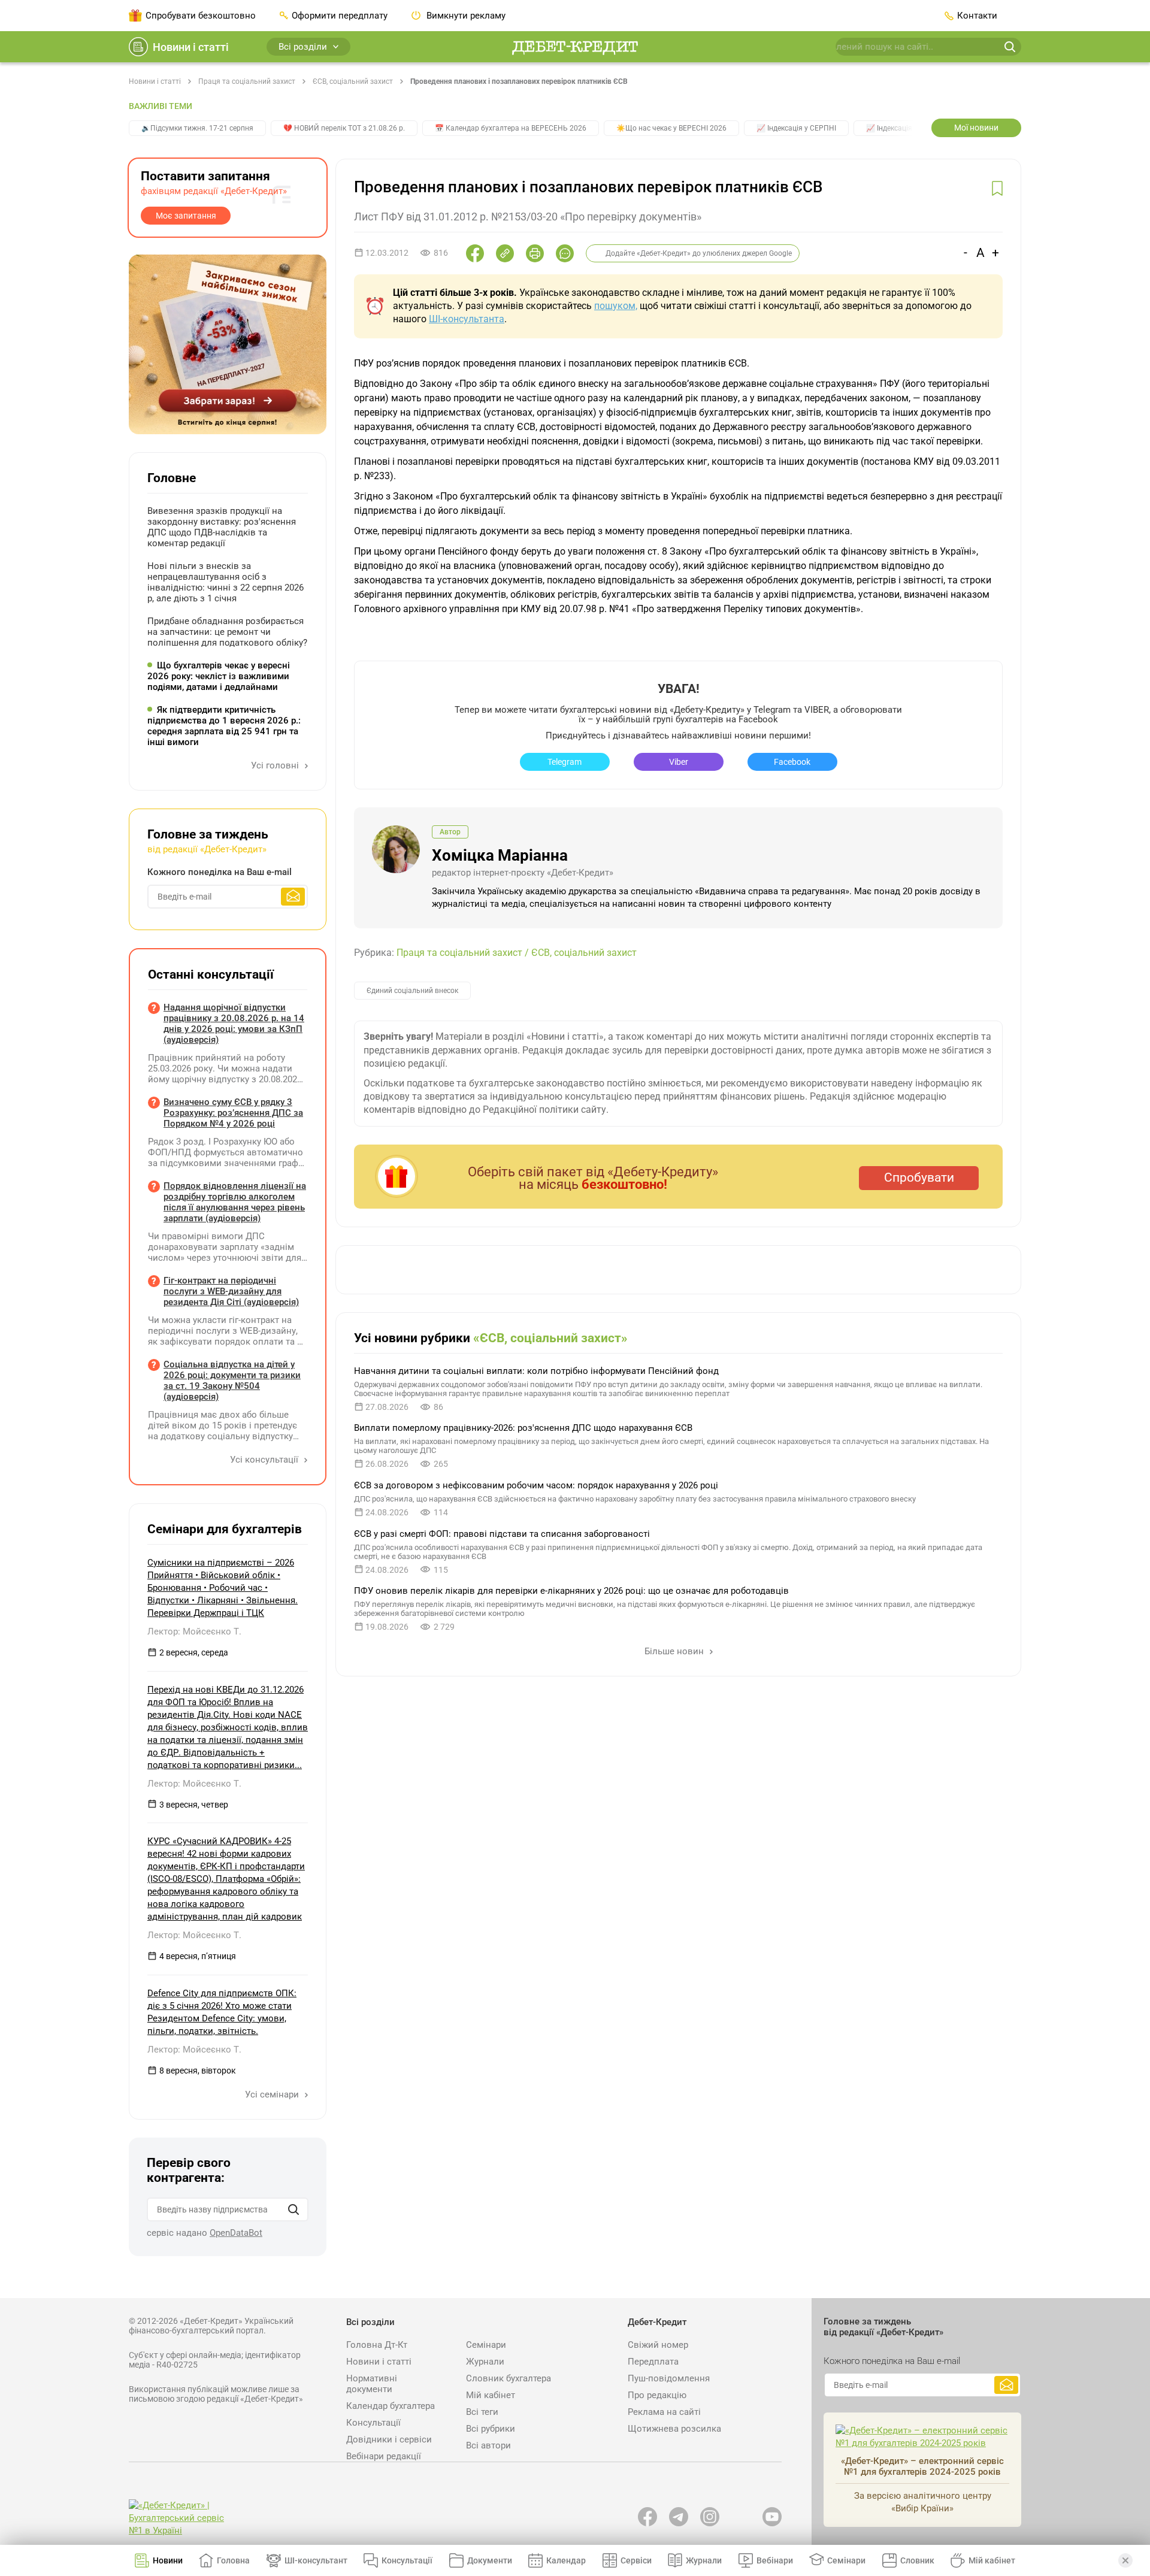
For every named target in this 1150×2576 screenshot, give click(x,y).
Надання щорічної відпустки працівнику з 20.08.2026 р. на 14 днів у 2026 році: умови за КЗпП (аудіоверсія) (234, 1024)
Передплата (653, 2362)
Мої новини (976, 128)
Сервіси (636, 2560)
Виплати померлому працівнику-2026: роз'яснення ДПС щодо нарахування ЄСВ (523, 1428)
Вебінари (775, 2560)
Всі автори (488, 2445)
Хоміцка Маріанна (500, 855)
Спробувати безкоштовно (201, 16)
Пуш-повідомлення (669, 2378)
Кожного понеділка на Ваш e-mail (220, 872)
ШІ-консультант (316, 2560)
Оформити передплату (340, 16)
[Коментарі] (565, 253)
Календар (566, 2560)
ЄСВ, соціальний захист (353, 81)
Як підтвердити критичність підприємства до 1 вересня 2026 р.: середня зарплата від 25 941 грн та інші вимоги (224, 726)
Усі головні (276, 765)
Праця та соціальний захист (247, 81)
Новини (168, 2560)
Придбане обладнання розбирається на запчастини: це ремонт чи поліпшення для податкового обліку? (227, 632)
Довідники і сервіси (389, 2439)
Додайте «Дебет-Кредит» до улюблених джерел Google (699, 253)
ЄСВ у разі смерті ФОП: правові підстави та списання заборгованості (502, 1534)
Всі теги (482, 2412)
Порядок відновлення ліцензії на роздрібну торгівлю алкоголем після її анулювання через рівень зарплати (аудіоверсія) (235, 1202)
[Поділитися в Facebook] (475, 253)
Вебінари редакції (384, 2456)
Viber (679, 762)
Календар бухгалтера (391, 2406)
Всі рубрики (491, 2429)
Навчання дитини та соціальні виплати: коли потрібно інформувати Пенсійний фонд (536, 1371)
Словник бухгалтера (509, 2378)
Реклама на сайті (664, 2412)
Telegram (565, 762)
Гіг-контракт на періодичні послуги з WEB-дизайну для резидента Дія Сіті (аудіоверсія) (231, 1291)
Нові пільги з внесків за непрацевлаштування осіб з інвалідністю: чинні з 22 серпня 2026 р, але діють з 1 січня (226, 582)
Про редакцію (657, 2395)
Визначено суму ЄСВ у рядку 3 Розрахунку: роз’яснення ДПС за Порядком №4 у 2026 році (233, 1113)
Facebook (792, 762)
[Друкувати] (535, 253)
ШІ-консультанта (467, 319)
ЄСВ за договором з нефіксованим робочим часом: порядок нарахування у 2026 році (536, 1485)
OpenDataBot (236, 2233)
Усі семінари (273, 2094)
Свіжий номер (658, 2345)
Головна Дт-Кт (377, 2345)
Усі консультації (265, 1460)
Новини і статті (191, 47)
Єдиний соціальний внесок (412, 991)
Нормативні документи (372, 2384)
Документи (490, 2560)
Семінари (486, 2345)
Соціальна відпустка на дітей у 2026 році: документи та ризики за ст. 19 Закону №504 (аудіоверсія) (232, 1381)
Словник (917, 2560)
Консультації (373, 2423)
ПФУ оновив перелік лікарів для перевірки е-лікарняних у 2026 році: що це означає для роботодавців (571, 1591)
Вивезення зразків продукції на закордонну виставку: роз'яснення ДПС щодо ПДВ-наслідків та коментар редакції (222, 527)
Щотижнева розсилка (674, 2429)
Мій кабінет (491, 2395)
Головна (233, 2560)
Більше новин (675, 1651)
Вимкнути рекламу (465, 16)
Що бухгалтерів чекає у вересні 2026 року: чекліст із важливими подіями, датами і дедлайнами (219, 676)
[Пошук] (293, 2209)
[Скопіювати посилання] (505, 253)
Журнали (485, 2362)
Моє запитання (186, 216)
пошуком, (616, 306)
